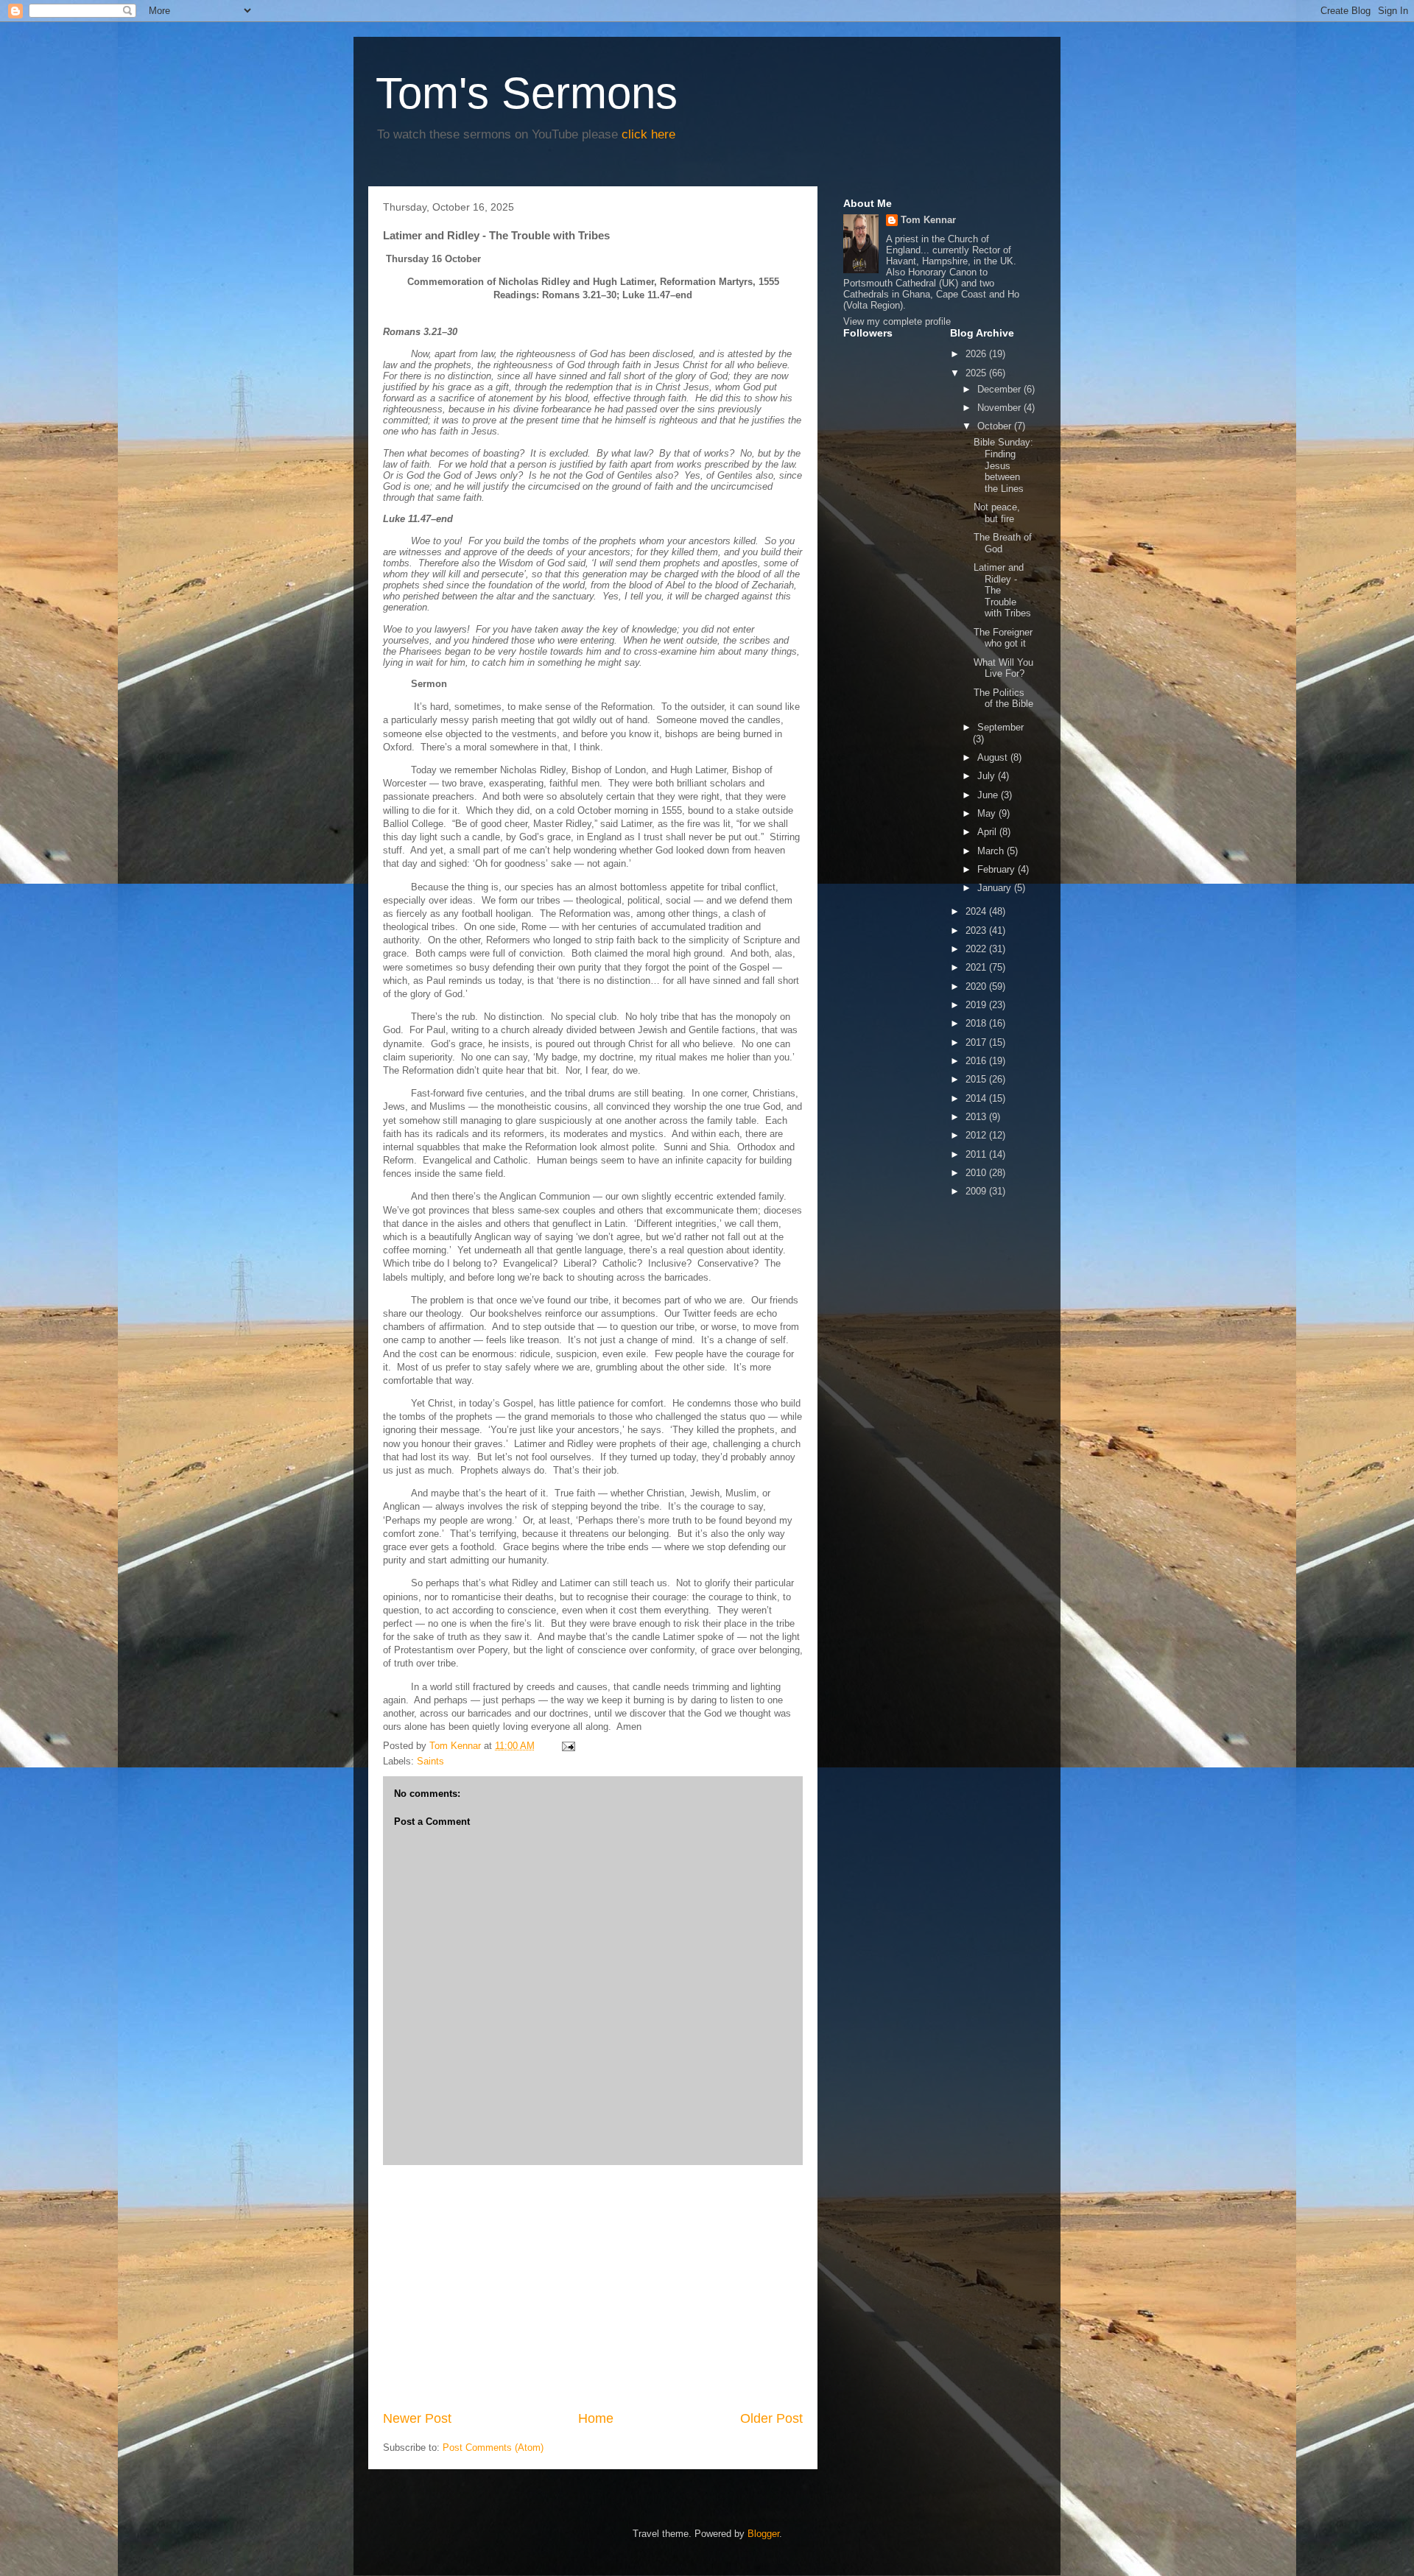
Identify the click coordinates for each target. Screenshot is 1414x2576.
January (996, 888)
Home (596, 2418)
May (988, 813)
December (1000, 389)
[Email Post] (567, 1746)
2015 (977, 1079)
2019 (977, 1005)
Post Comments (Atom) (493, 2447)
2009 (977, 1191)
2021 (977, 967)
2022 (977, 949)
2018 (977, 1023)
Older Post (771, 2418)
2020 (977, 986)
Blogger (763, 2534)
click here (648, 134)
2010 (977, 1173)
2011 (977, 1154)
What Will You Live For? (1003, 668)
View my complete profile (897, 321)
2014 (977, 1098)
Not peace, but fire (997, 513)
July (988, 776)
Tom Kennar (928, 220)
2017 (977, 1042)
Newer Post (417, 2418)
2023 (977, 930)
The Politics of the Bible (1003, 698)
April (988, 832)
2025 (977, 373)
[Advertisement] (593, 2287)
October (996, 426)
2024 (977, 911)
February (998, 869)
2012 (977, 1135)
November (1000, 408)
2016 (977, 1061)
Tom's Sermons (527, 93)
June (989, 795)
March (992, 851)
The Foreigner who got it (1003, 638)
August (994, 757)
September (1000, 727)
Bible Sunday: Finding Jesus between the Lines (1003, 465)
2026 (977, 354)
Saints (430, 1761)
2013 (977, 1117)
